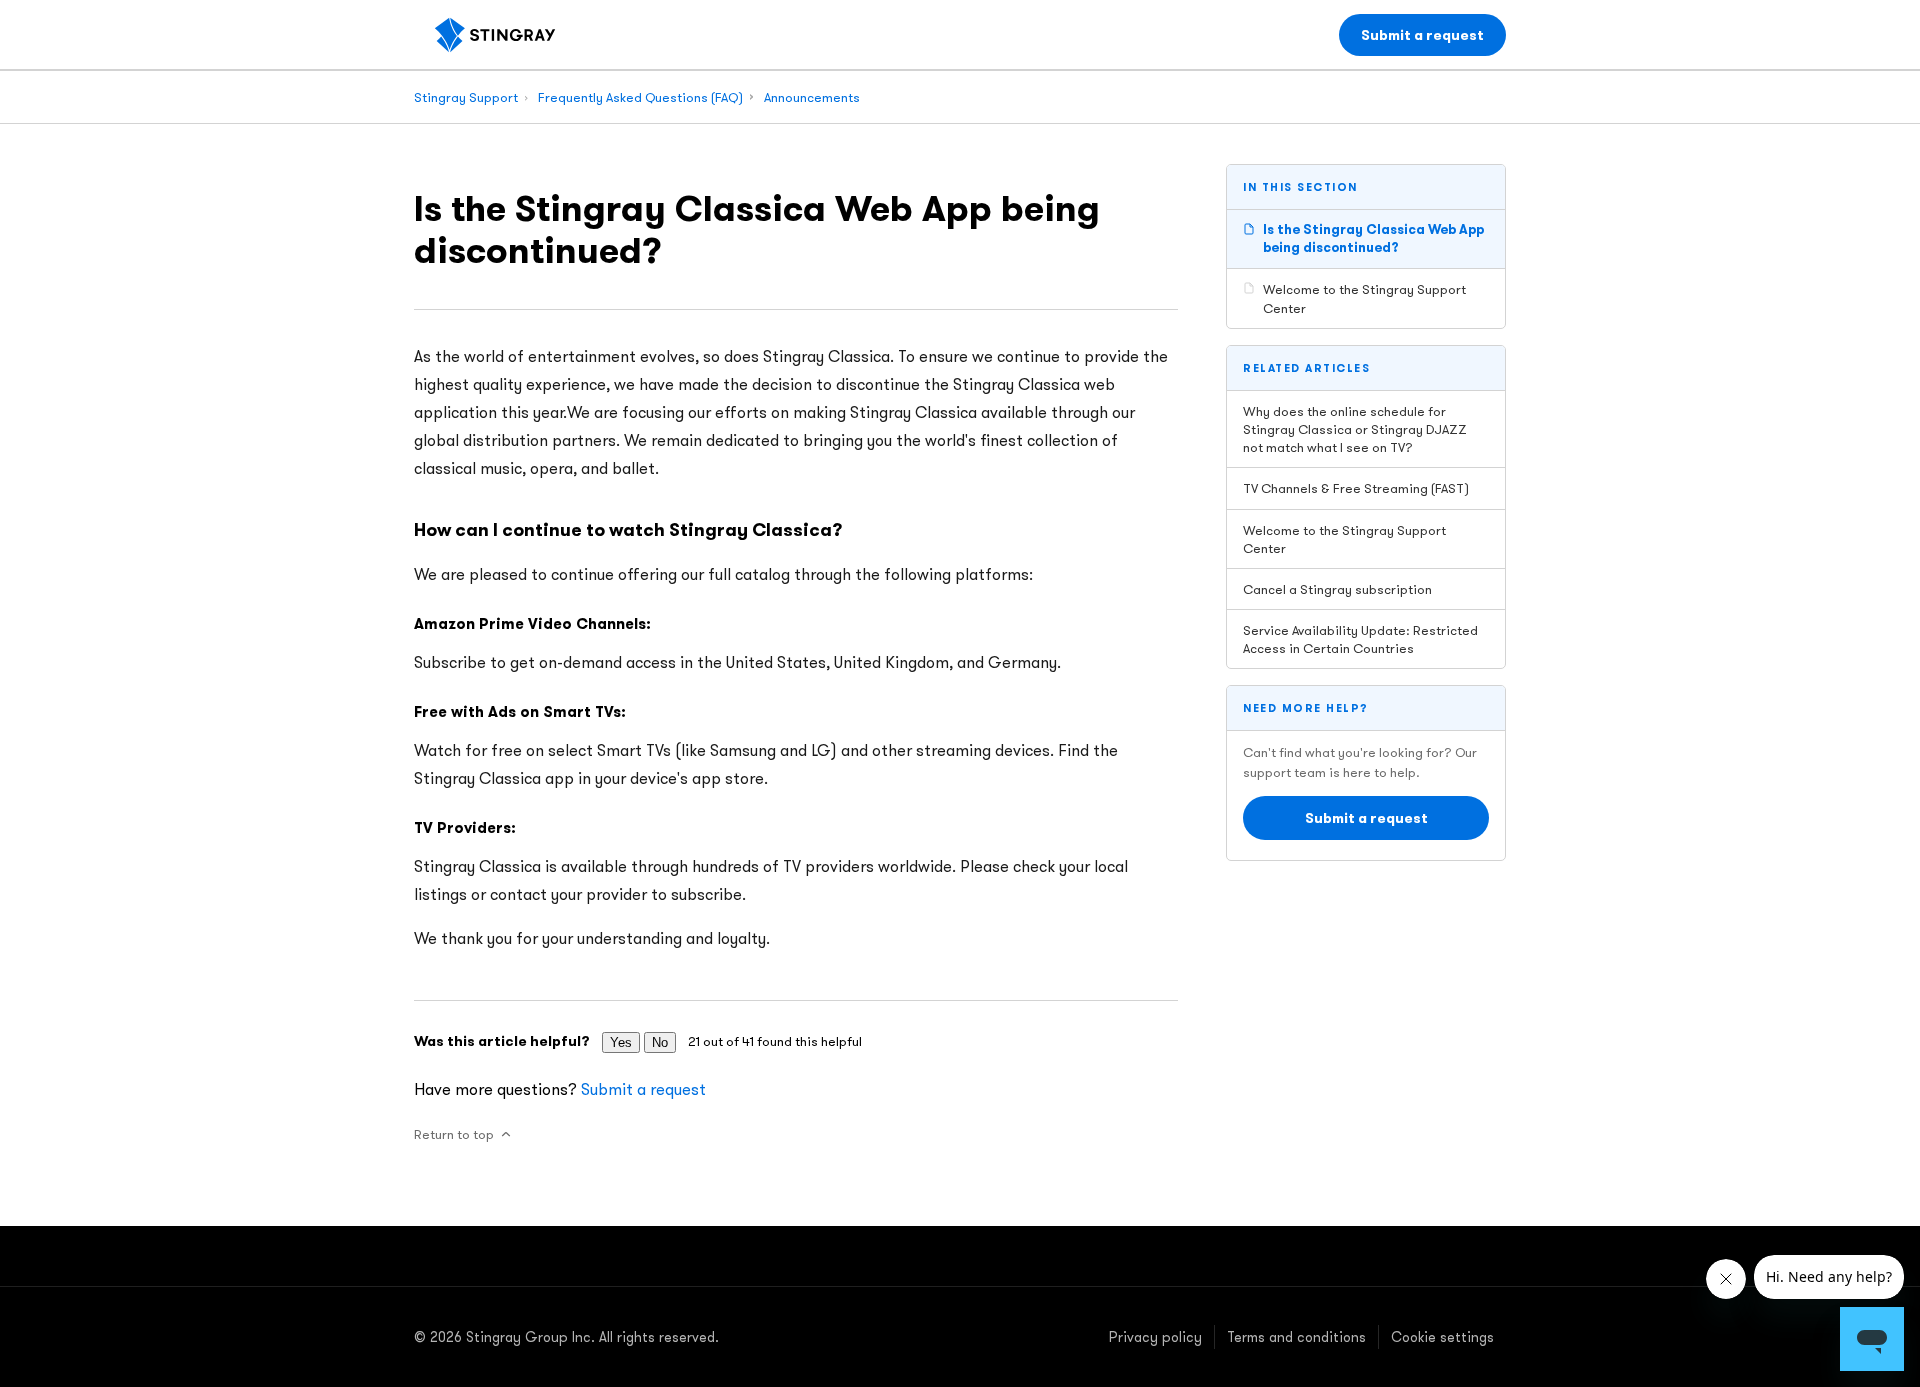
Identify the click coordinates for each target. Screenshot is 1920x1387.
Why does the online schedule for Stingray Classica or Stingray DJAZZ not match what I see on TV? (1355, 429)
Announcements (812, 97)
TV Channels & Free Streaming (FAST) (1356, 488)
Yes (621, 1042)
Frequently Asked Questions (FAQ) (640, 97)
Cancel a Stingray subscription (1337, 589)
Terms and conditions (1296, 1337)
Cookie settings (1442, 1337)
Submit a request (1422, 35)
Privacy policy (1155, 1337)
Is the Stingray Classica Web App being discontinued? (1373, 238)
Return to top (454, 1134)
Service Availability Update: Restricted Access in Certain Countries (1360, 639)
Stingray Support (466, 97)
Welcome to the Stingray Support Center (1364, 298)
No (660, 1042)
